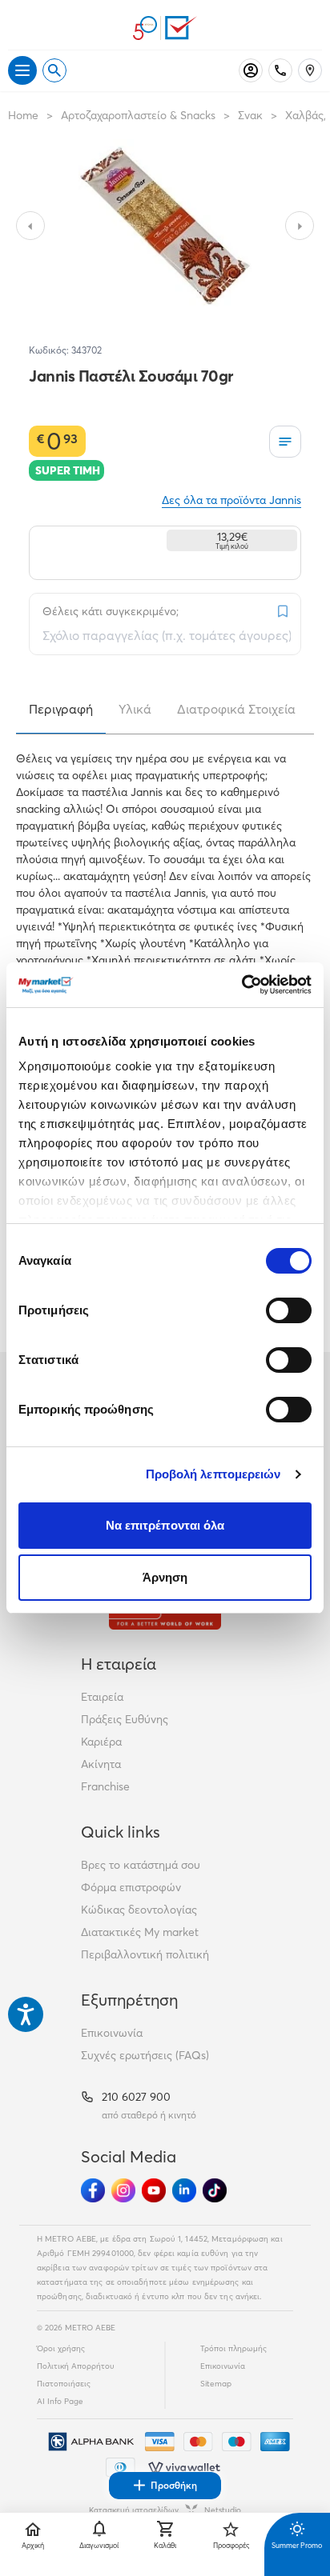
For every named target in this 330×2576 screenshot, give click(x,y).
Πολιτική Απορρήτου (76, 2366)
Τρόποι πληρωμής (233, 2348)
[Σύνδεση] (251, 70)
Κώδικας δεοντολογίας (139, 1910)
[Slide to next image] (300, 226)
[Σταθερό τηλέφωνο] (280, 70)
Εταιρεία (102, 1697)
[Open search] (54, 70)
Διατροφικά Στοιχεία (236, 709)
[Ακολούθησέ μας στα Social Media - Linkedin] (184, 2190)
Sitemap (216, 2384)
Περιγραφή (61, 709)
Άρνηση (165, 1577)
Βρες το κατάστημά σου (141, 1865)
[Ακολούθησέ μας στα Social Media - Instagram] (123, 2190)
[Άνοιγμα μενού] (22, 70)
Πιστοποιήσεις (64, 2384)
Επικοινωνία (112, 2033)
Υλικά (135, 709)
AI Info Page (60, 2401)
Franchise (105, 1786)
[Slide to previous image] (30, 226)
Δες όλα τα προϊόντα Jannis (231, 500)
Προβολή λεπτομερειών (213, 1474)
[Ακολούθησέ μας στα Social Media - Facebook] (93, 2190)
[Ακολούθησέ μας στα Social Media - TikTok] (215, 2190)
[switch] (289, 1310)
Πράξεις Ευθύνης (125, 1719)
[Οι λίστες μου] (285, 442)
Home (23, 115)
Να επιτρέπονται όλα (165, 1525)
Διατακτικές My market (140, 1932)
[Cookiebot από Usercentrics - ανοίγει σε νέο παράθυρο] (241, 985)
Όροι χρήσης (61, 2348)
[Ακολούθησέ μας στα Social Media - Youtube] (154, 2190)
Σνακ (250, 115)
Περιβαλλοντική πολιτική (145, 1954)
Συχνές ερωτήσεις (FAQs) (145, 2055)
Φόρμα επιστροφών (131, 1887)
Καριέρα (101, 1742)
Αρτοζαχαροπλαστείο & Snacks (138, 115)
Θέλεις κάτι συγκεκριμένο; (111, 611)
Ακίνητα (101, 1764)
